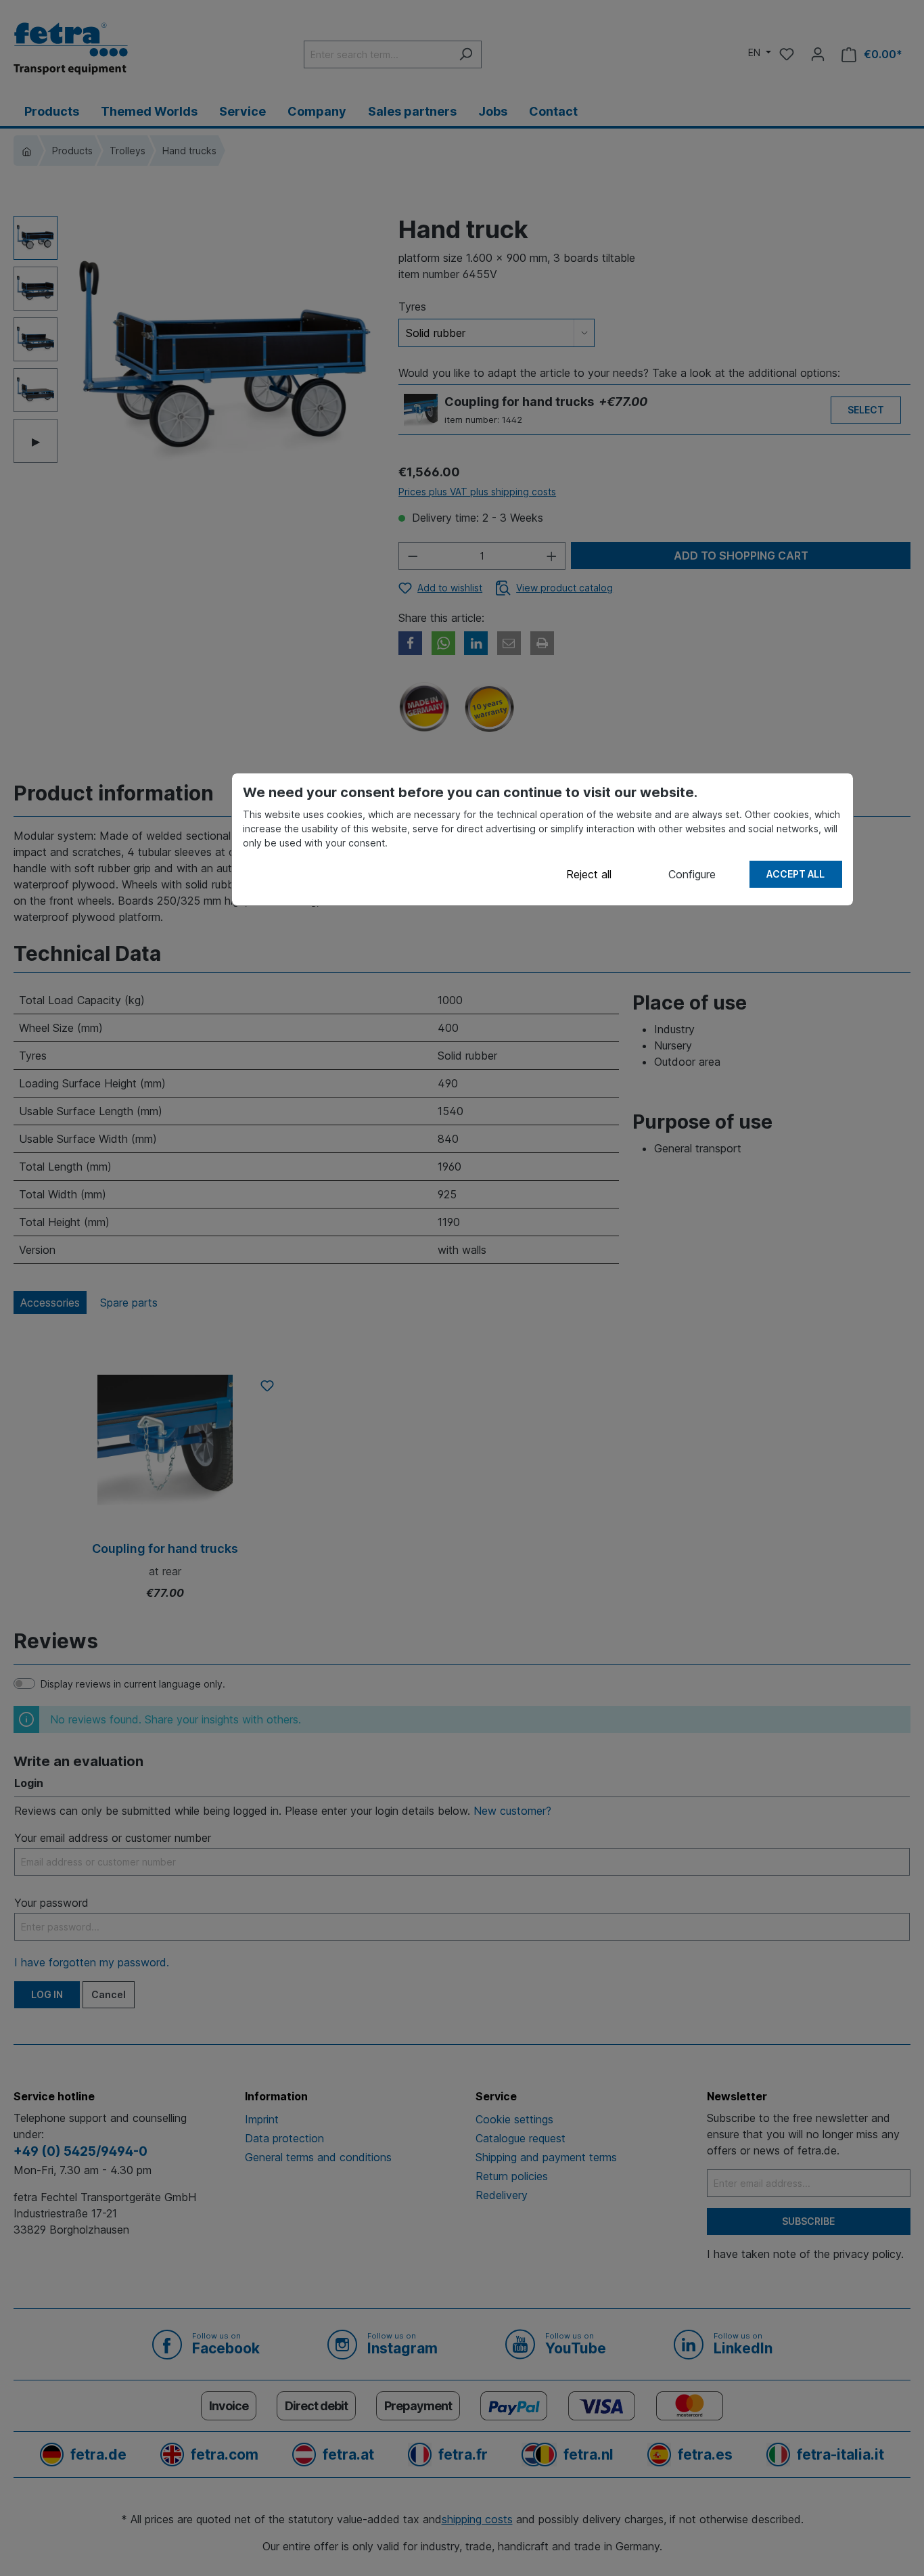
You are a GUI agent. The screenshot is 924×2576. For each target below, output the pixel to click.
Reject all (589, 874)
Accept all (795, 874)
